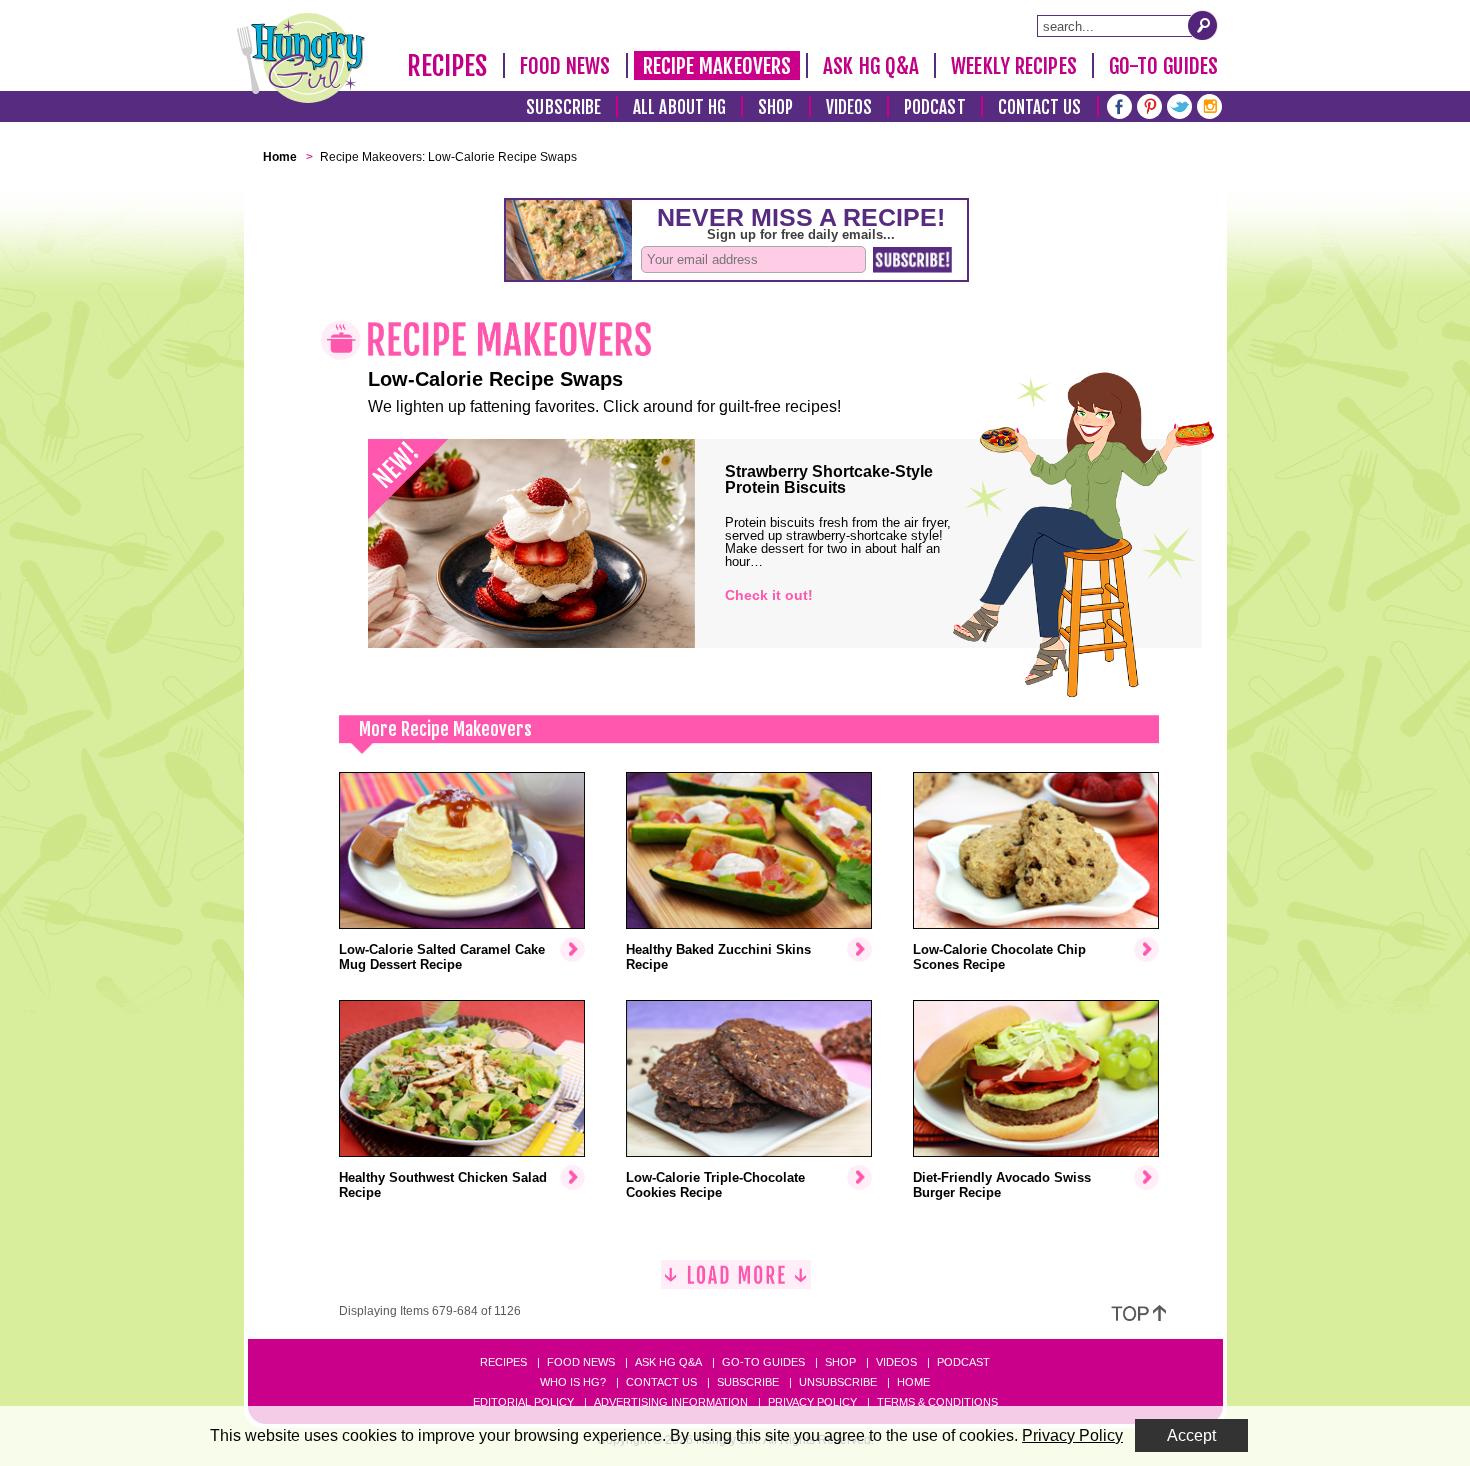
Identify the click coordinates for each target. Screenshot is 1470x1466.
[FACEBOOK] (1119, 104)
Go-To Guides (1163, 66)
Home (913, 1382)
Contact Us (1040, 107)
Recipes (447, 66)
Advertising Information (671, 1402)
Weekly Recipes (1013, 66)
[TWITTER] (1179, 104)
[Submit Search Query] (1203, 25)
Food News (565, 66)
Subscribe (563, 107)
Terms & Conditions (937, 1402)
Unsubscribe (838, 1382)
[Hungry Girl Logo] (301, 58)
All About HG (679, 107)
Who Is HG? (573, 1382)
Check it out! (769, 595)
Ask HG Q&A (871, 66)
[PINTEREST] (1149, 104)
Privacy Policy (812, 1402)
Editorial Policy (523, 1402)
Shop (775, 107)
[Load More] (736, 1282)
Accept (1191, 1435)
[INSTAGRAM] (1209, 104)
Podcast (935, 107)
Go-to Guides (763, 1362)
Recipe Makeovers (717, 66)
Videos (849, 107)
